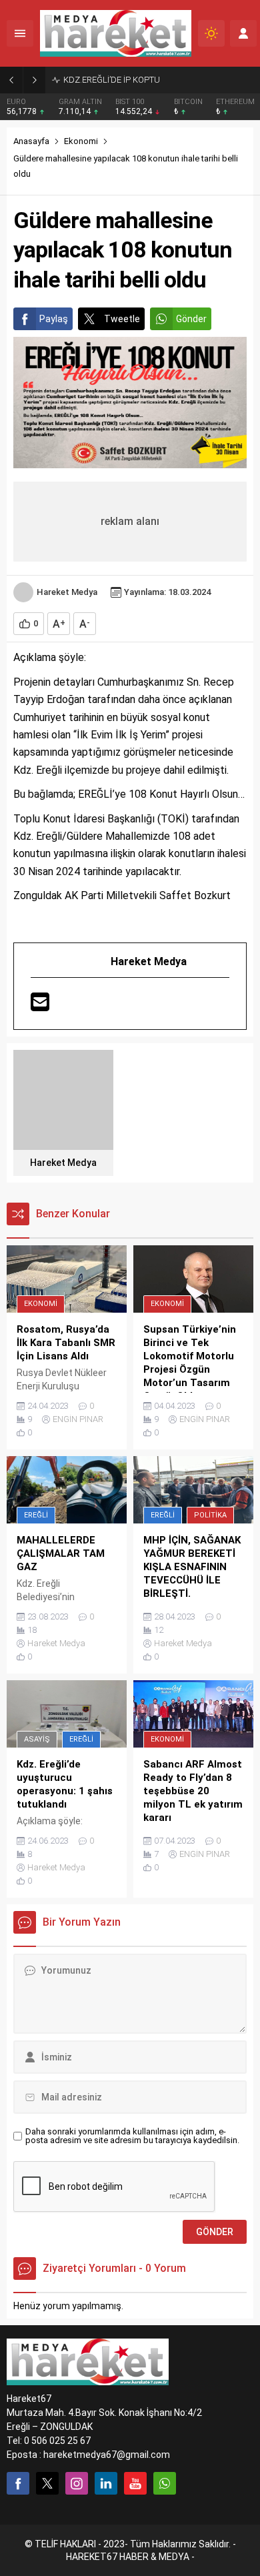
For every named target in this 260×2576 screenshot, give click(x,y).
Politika (210, 1515)
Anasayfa (31, 141)
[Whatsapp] (165, 2483)
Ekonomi (81, 141)
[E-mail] (40, 1004)
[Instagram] (77, 2483)
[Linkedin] (106, 2483)
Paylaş (54, 319)
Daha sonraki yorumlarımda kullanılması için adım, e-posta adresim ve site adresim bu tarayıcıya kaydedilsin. (132, 2136)
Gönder (191, 319)
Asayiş (37, 1739)
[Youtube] (135, 2483)
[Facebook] (18, 2483)
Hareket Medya (67, 592)
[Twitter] (47, 2483)
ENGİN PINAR (78, 1419)
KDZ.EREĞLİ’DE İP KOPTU (113, 80)
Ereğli (36, 1515)
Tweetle (122, 319)
